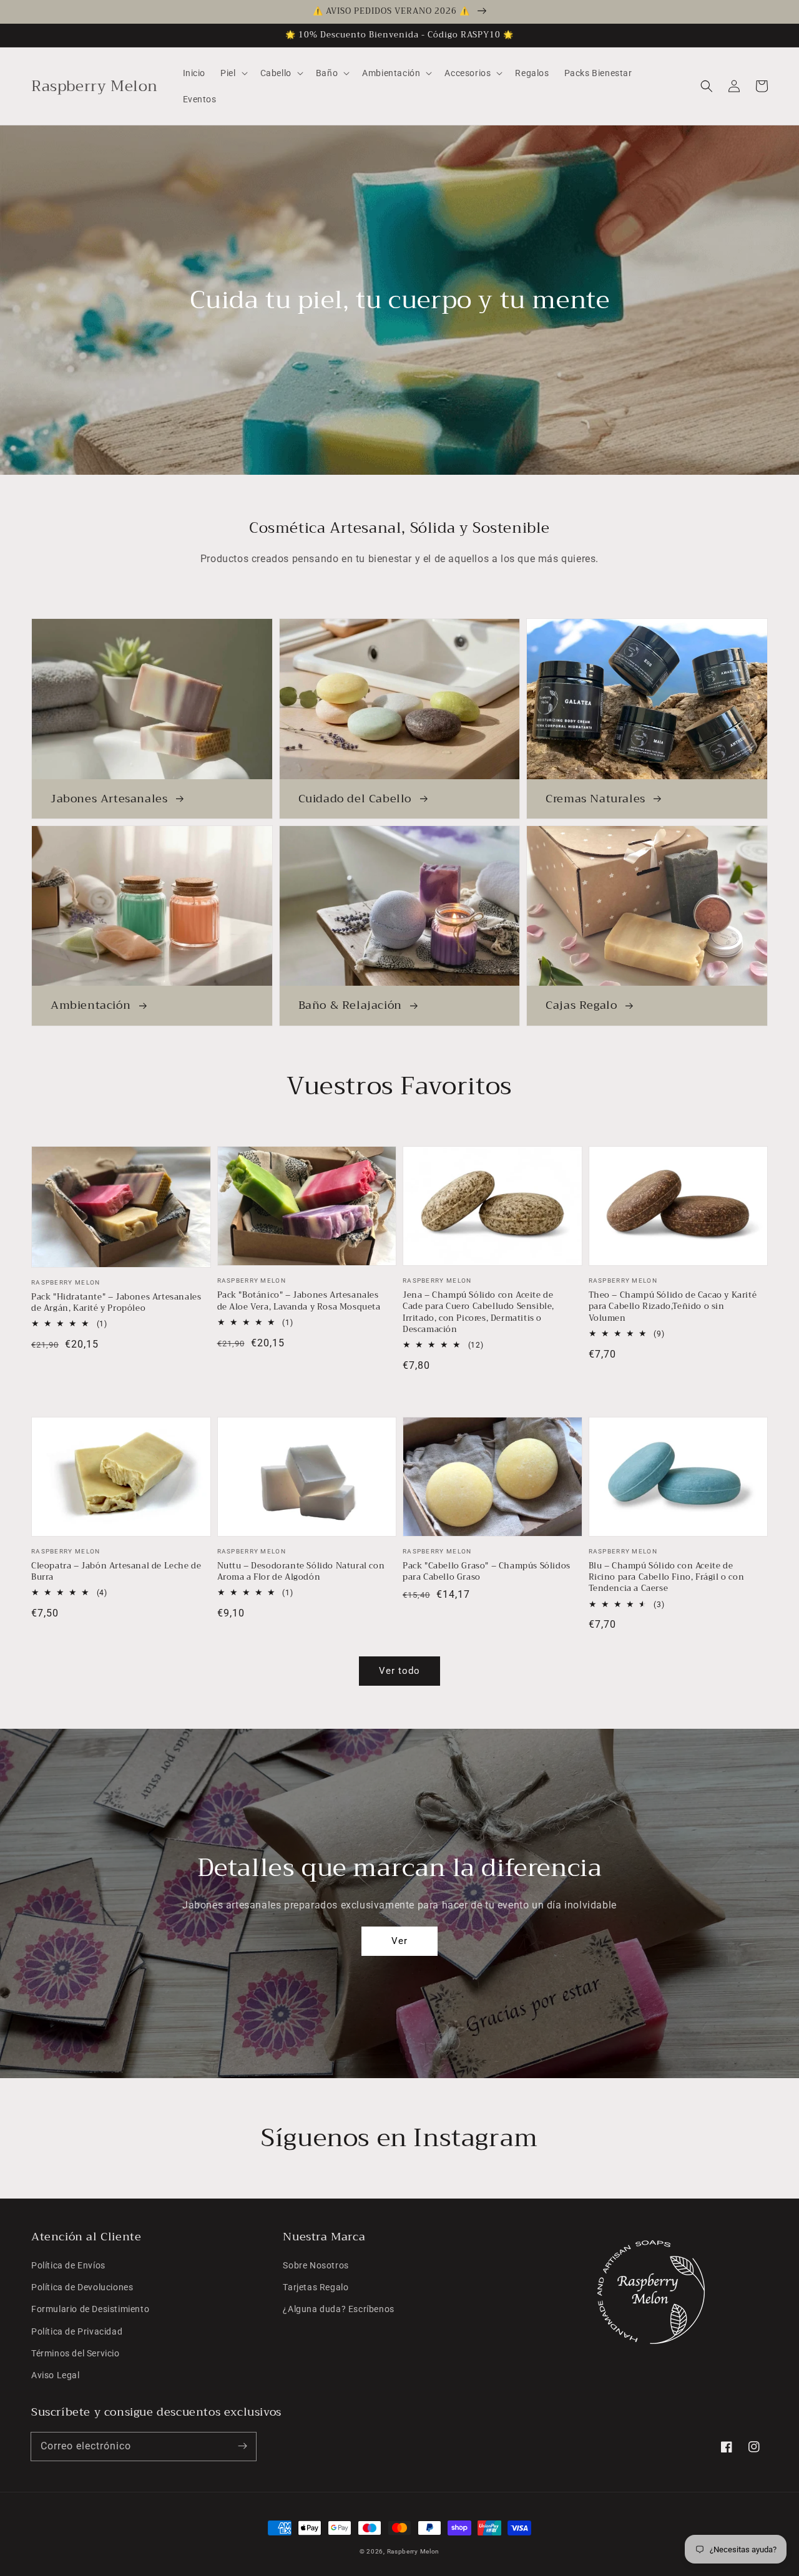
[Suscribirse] (242, 2446)
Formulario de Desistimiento (90, 2309)
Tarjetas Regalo (316, 2287)
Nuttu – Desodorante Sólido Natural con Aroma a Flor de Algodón (301, 1572)
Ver (399, 1941)
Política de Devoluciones (82, 2287)
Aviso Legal (56, 2375)
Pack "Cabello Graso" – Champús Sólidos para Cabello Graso (487, 1572)
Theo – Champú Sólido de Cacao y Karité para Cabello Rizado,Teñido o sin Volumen (673, 1307)
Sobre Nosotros (316, 2265)
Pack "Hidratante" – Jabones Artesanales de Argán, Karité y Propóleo (116, 1303)
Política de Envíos (68, 2265)
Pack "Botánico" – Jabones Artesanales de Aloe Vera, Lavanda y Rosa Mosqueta (299, 1301)
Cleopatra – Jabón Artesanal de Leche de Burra (116, 1572)
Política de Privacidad (77, 2331)
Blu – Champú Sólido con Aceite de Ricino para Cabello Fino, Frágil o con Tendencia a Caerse (667, 1577)
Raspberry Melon (414, 2551)
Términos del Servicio (76, 2353)
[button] (707, 86)
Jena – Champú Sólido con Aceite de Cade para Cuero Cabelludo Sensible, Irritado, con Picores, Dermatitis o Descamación (478, 1312)
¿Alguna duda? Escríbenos (338, 2309)
